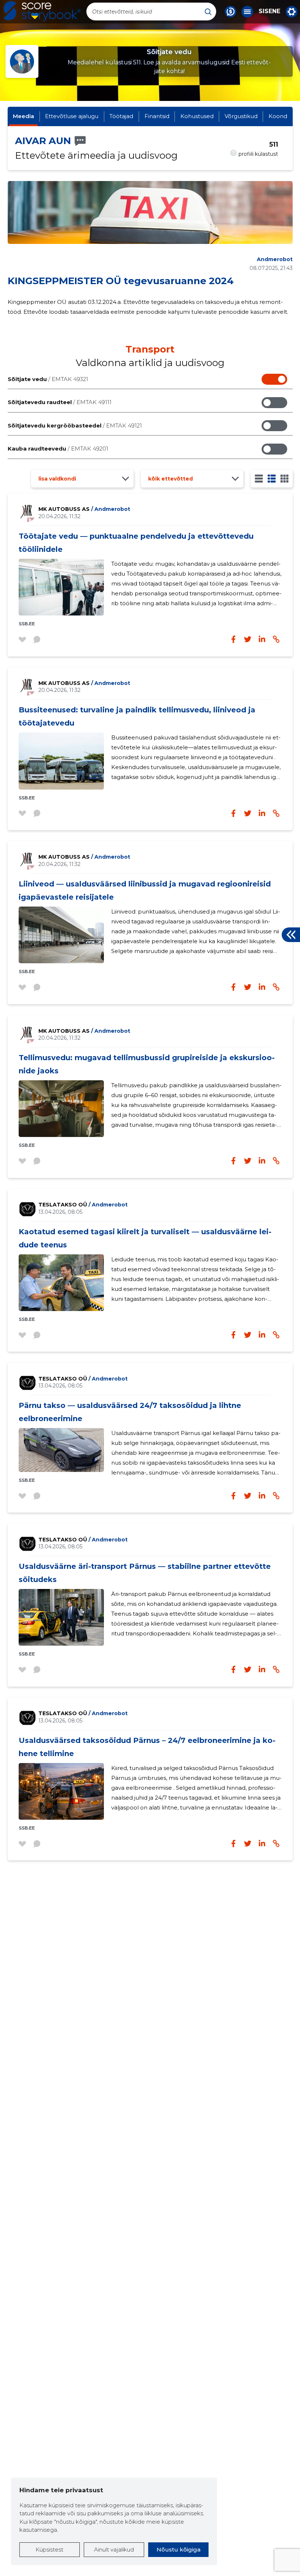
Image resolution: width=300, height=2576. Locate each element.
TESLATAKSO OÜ (83, 1205)
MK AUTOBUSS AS (84, 509)
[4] (284, 479)
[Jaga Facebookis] (233, 639)
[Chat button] (230, 12)
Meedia (23, 116)
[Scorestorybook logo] (42, 11)
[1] (259, 479)
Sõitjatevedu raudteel (60, 402)
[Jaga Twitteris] (248, 639)
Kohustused (197, 116)
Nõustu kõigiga (179, 2549)
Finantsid (157, 116)
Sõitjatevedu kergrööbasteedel (75, 425)
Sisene (269, 11)
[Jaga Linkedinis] (262, 639)
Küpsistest (49, 2549)
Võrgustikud (241, 116)
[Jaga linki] (276, 639)
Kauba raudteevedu (58, 449)
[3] (272, 479)
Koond (278, 116)
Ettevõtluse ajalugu (72, 116)
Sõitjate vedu (48, 379)
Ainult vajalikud (114, 2549)
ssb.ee (27, 624)
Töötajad (121, 116)
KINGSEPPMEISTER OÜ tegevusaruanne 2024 (121, 281)
